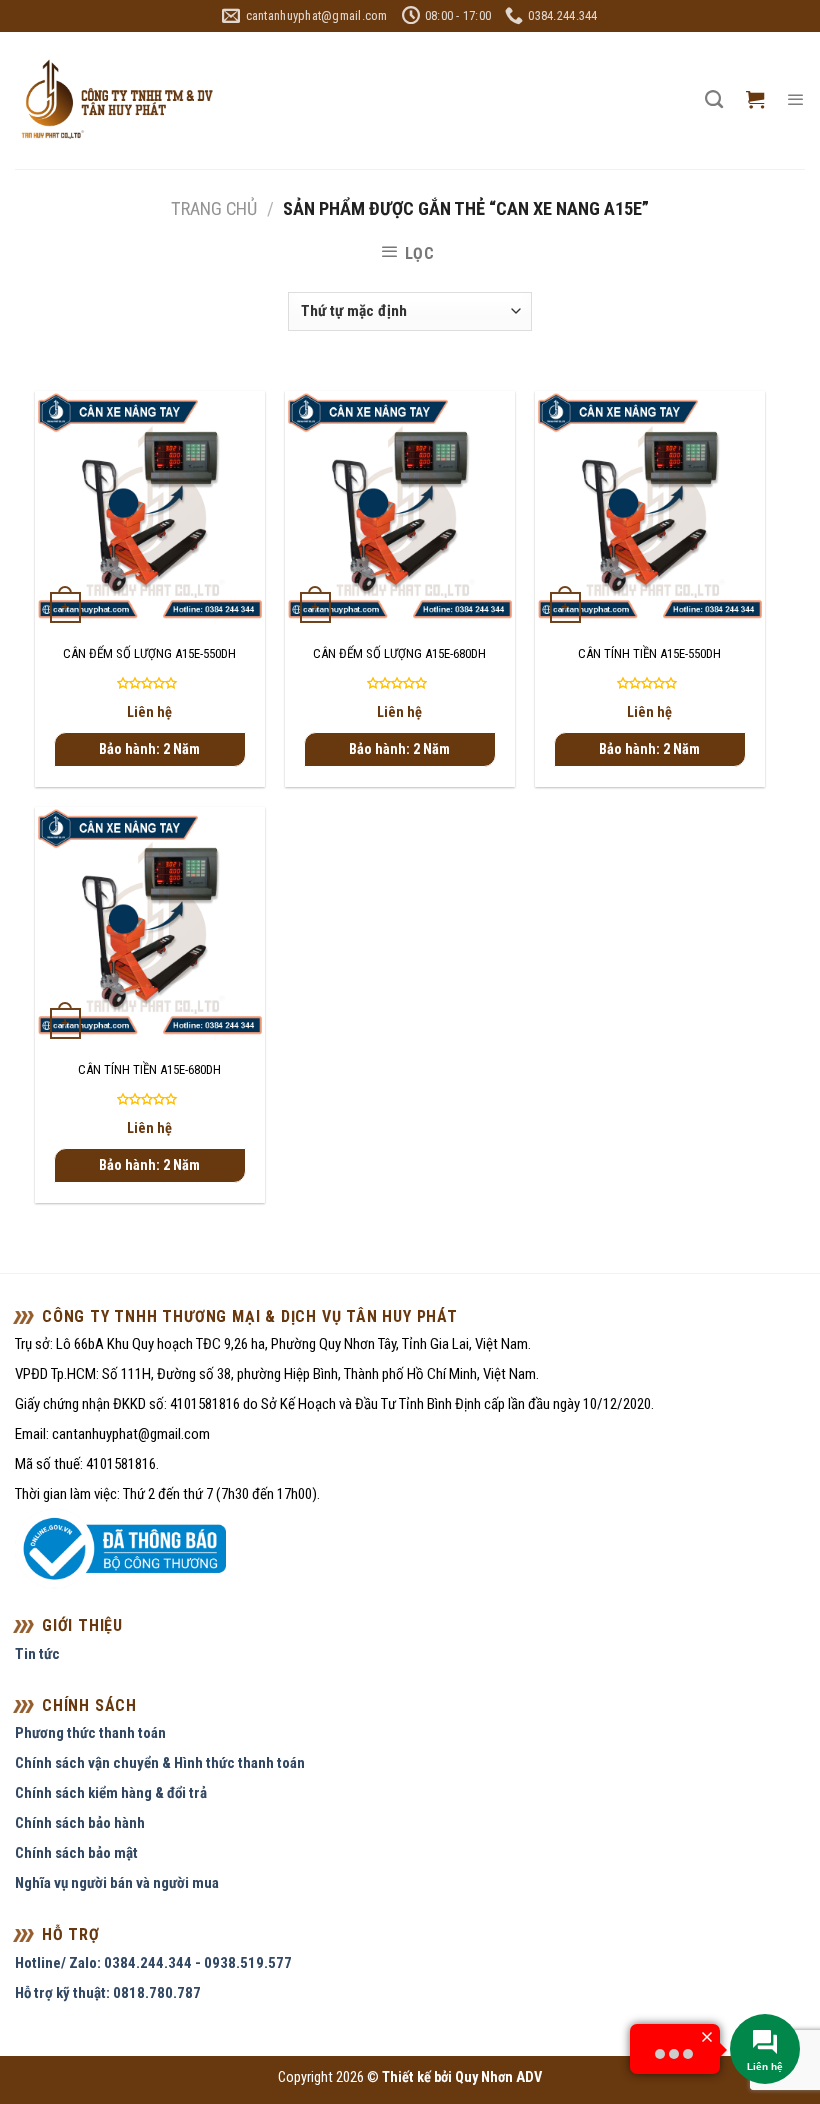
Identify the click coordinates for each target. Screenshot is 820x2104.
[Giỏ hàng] (755, 100)
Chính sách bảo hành (80, 1823)
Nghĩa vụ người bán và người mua (117, 1883)
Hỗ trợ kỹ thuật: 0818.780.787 (108, 1993)
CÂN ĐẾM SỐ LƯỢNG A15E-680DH (399, 653)
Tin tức (37, 1654)
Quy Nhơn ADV (498, 2077)
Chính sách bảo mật (76, 1853)
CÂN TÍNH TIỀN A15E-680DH (149, 1069)
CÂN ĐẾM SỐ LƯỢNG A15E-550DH (149, 653)
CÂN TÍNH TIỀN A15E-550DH (649, 653)
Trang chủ (214, 208)
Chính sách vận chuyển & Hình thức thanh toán (160, 1763)
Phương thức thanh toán (90, 1733)
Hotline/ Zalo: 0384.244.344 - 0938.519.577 (153, 1963)
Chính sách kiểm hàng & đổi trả (111, 1793)
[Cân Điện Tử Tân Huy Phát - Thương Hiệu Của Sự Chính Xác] (116, 100)
